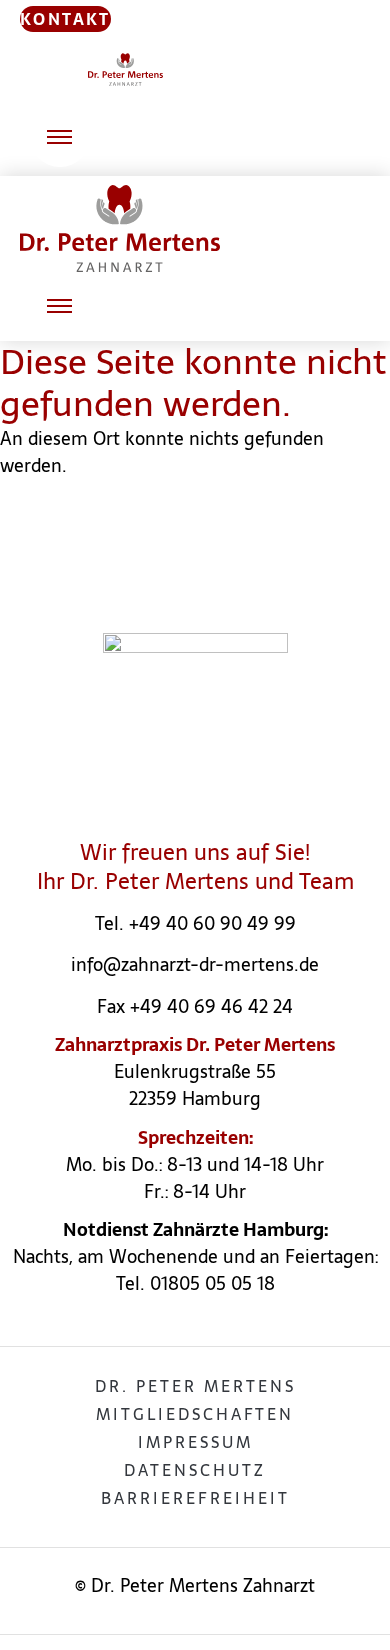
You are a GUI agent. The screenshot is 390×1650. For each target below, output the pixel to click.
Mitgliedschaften (195, 1414)
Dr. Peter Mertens (195, 1386)
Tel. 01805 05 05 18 (195, 1283)
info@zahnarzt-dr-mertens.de (195, 964)
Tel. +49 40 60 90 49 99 (195, 923)
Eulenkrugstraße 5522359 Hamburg (195, 1085)
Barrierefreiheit (195, 1498)
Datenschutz (195, 1470)
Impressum (195, 1442)
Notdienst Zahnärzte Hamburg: (195, 1229)
